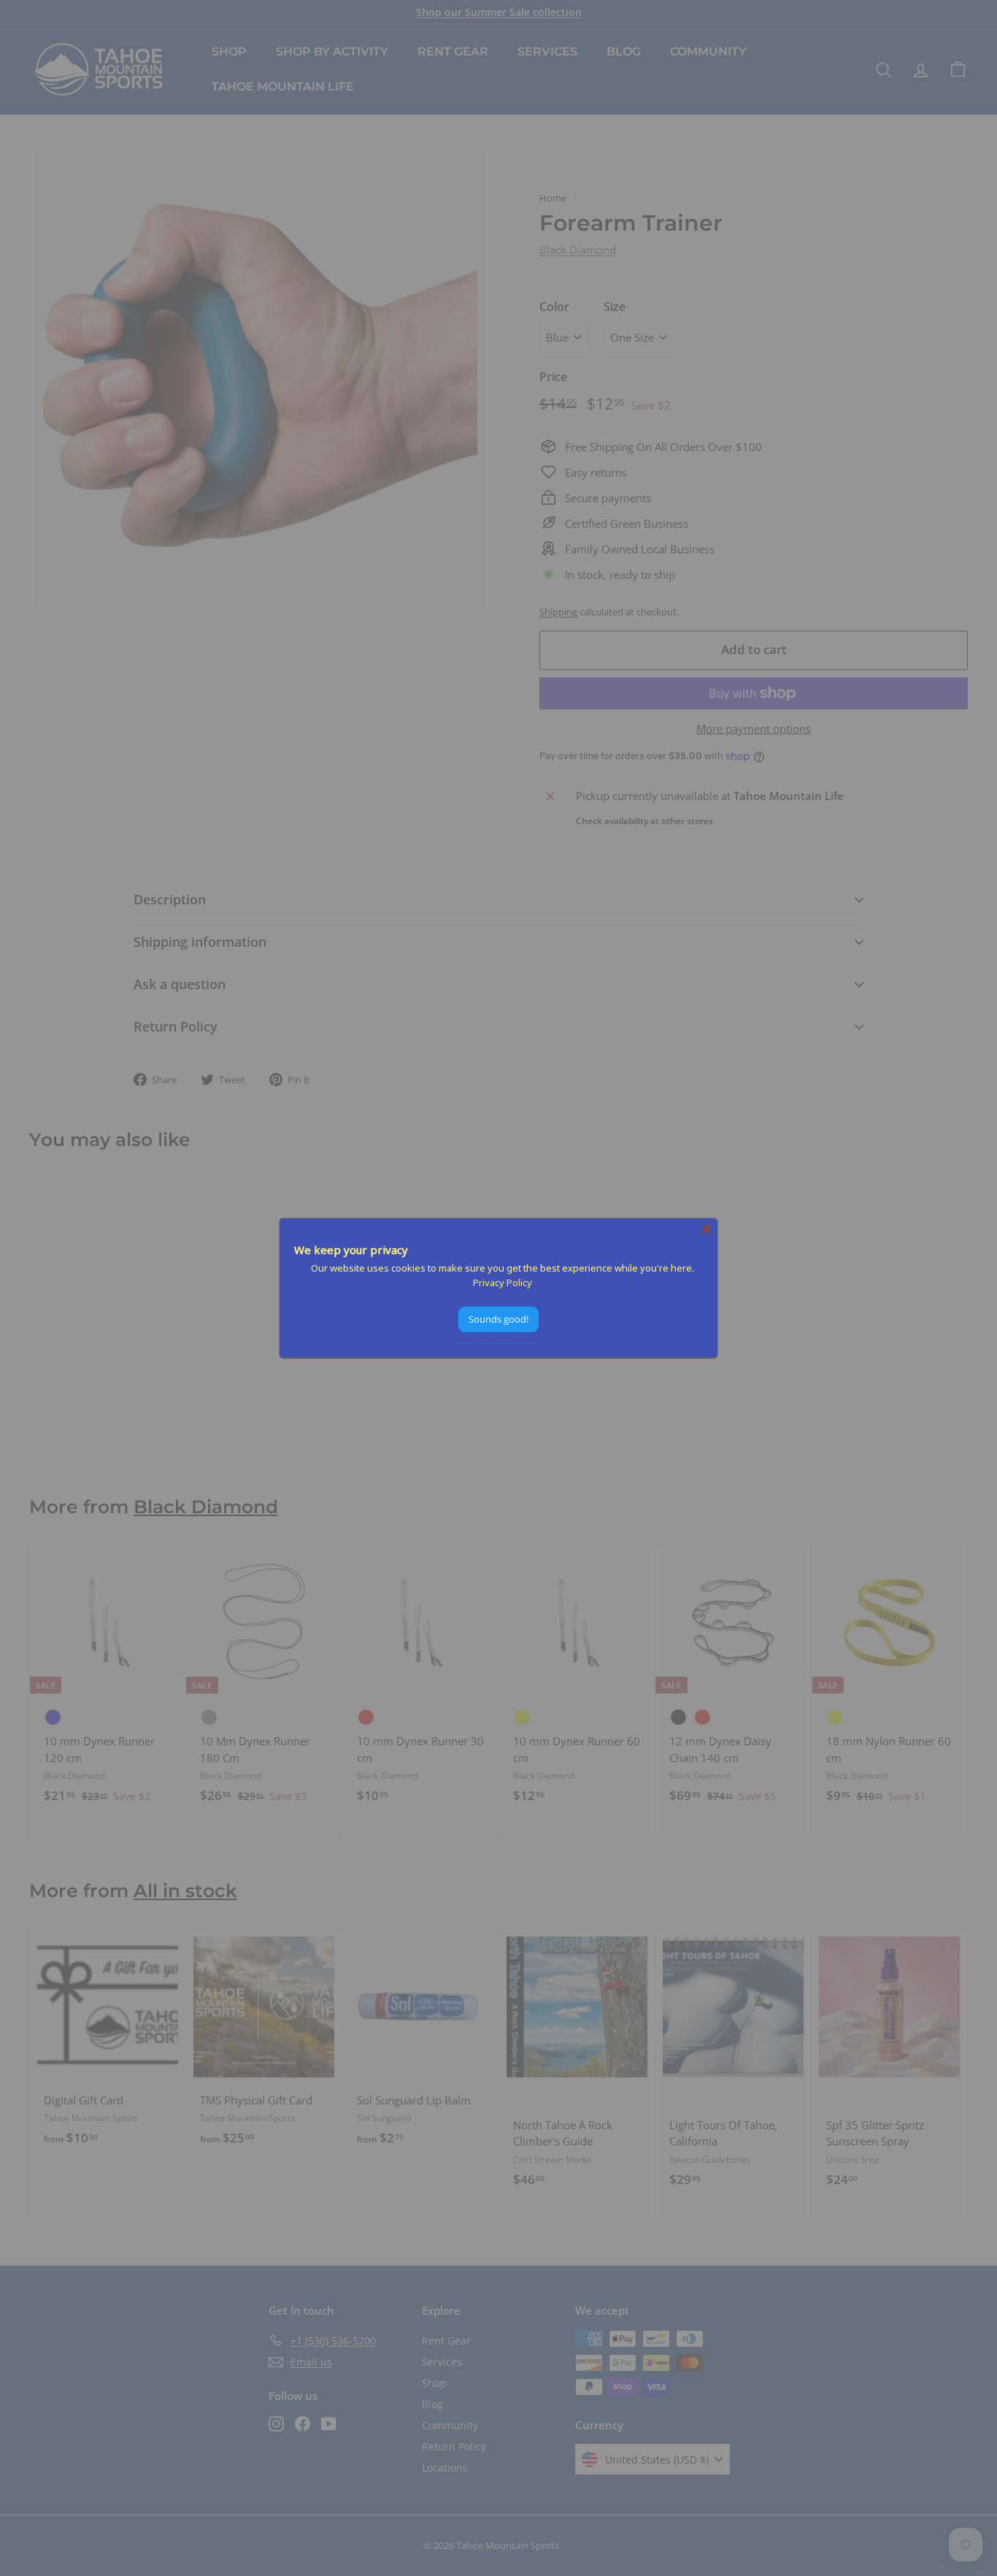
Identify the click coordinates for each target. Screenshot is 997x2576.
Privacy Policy (503, 1283)
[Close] (707, 1229)
